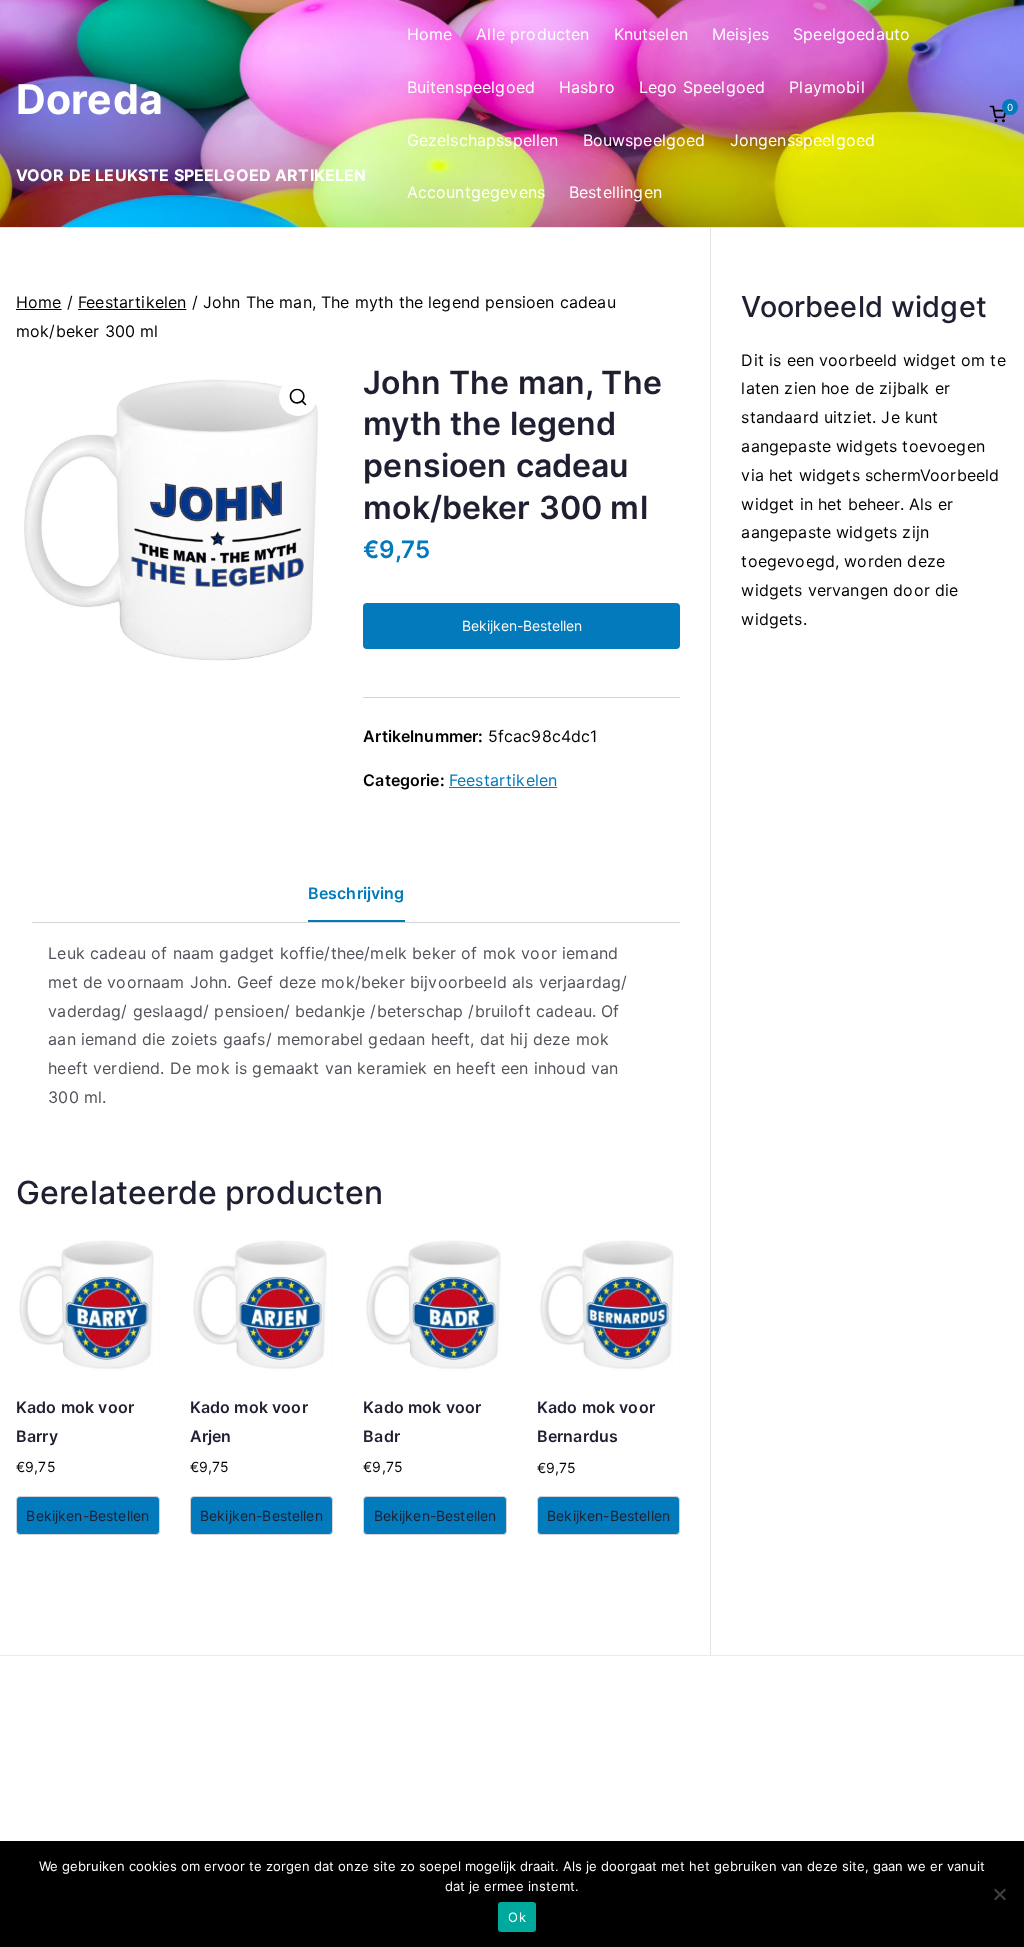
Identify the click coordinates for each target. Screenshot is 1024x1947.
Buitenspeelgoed (471, 87)
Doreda (89, 99)
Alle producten (532, 34)
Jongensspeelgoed (803, 140)
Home (430, 34)
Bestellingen (615, 192)
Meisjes (740, 34)
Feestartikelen (132, 302)
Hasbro (587, 87)
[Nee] (999, 1894)
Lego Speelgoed (702, 87)
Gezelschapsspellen (483, 140)
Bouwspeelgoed (644, 140)
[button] (298, 397)
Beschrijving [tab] (356, 893)
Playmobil (826, 87)
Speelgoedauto (851, 34)
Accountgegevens (476, 192)
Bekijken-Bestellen (522, 625)
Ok (517, 1917)
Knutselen (651, 34)
